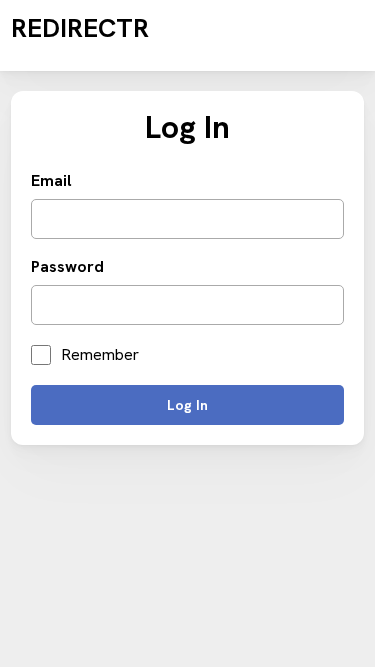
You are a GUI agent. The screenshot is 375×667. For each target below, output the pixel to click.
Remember (100, 355)
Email (51, 181)
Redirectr (80, 28)
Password (67, 267)
